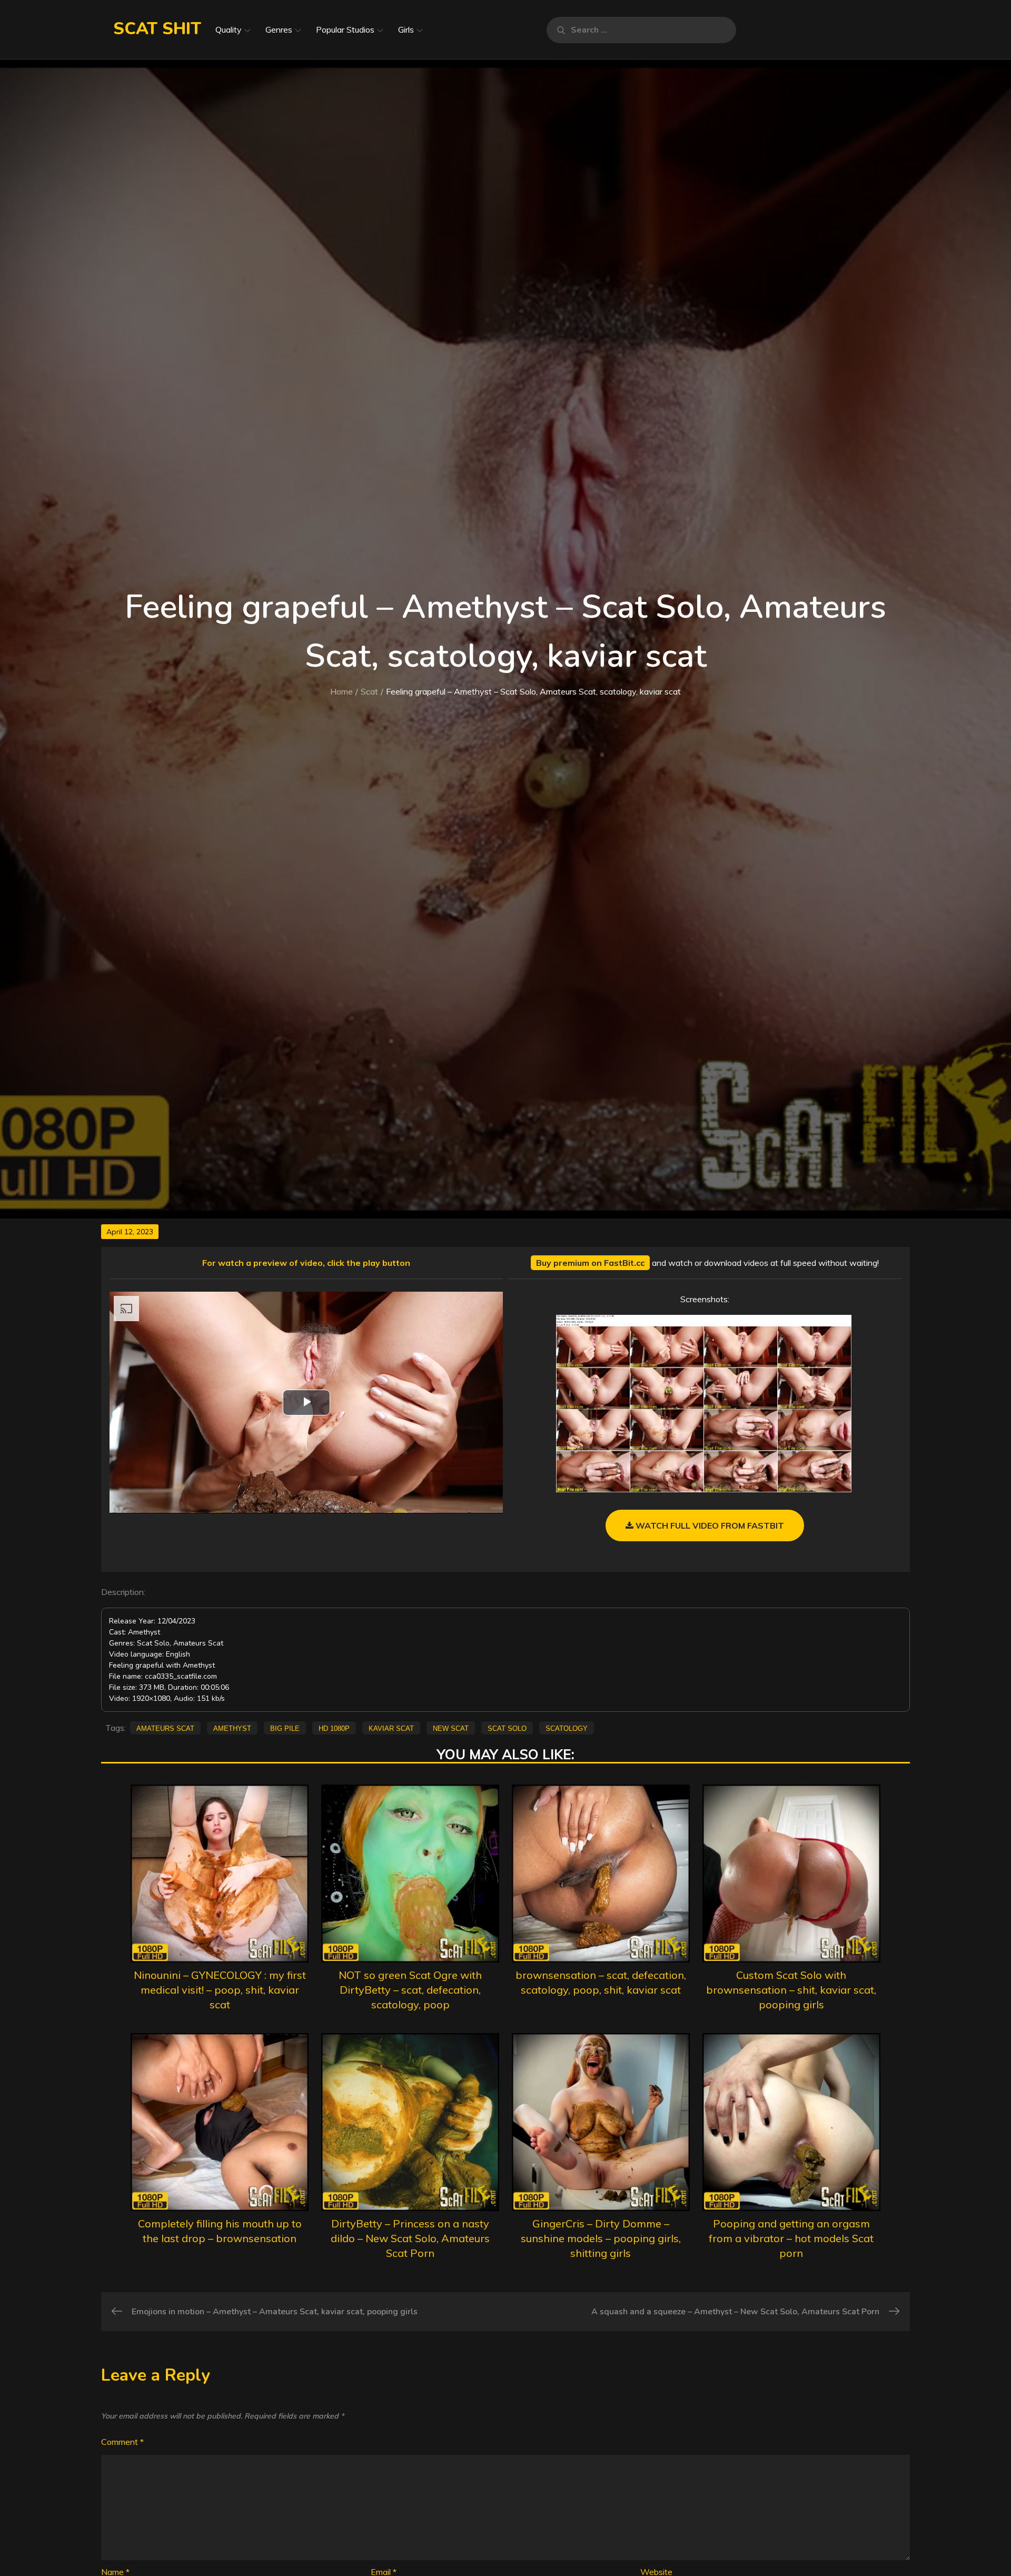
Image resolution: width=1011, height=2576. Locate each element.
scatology (567, 1728)
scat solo (507, 1728)
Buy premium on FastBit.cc (590, 1263)
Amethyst (232, 1728)
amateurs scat (165, 1728)
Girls (406, 29)
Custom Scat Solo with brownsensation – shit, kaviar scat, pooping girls (791, 1990)
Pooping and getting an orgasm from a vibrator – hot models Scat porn (791, 2238)
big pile (285, 1728)
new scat (451, 1728)
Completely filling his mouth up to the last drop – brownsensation (220, 2231)
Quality (229, 29)
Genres (279, 29)
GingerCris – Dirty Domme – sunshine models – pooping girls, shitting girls (601, 2238)
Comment (122, 2442)
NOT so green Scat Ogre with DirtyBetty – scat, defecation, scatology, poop (410, 1990)
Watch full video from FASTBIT (709, 1525)
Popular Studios (345, 29)
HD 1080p (334, 1728)
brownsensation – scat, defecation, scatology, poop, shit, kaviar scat (601, 1982)
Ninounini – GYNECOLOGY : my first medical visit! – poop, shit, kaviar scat (220, 1990)
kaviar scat (391, 1728)
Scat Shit (157, 29)
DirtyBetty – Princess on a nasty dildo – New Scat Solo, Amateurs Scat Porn (410, 2238)
